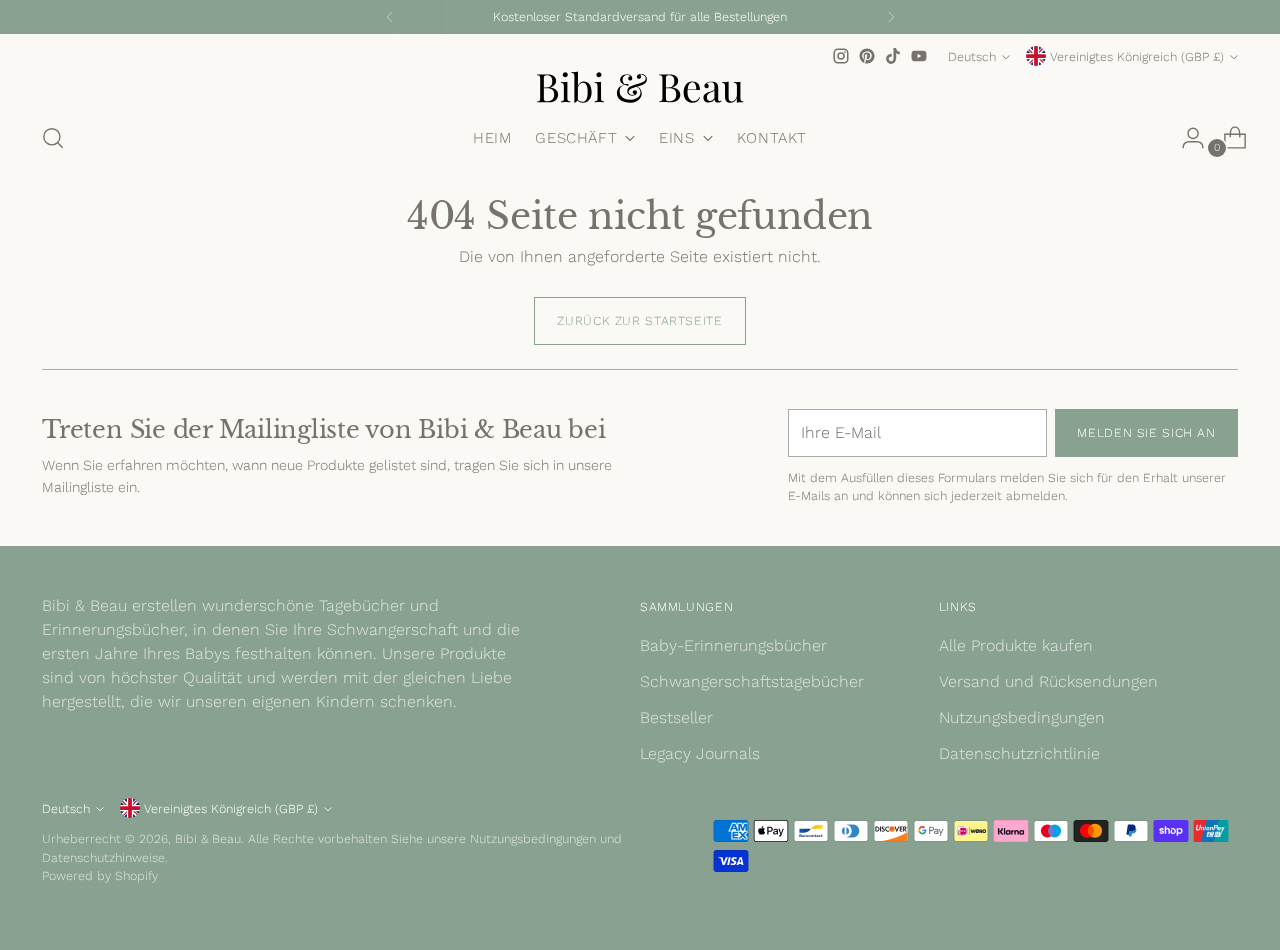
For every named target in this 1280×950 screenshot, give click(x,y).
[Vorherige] (390, 17)
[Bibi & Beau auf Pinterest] (867, 56)
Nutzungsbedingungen (1022, 717)
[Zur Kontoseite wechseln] (1185, 138)
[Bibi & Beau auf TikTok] (893, 56)
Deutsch (972, 56)
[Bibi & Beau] (640, 87)
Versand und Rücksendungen (1048, 681)
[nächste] (891, 17)
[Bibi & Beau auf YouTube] (919, 56)
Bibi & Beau (208, 838)
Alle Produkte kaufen (1016, 645)
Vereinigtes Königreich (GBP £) (1137, 56)
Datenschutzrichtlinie (1019, 753)
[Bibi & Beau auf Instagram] (841, 56)
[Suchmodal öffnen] (53, 138)
